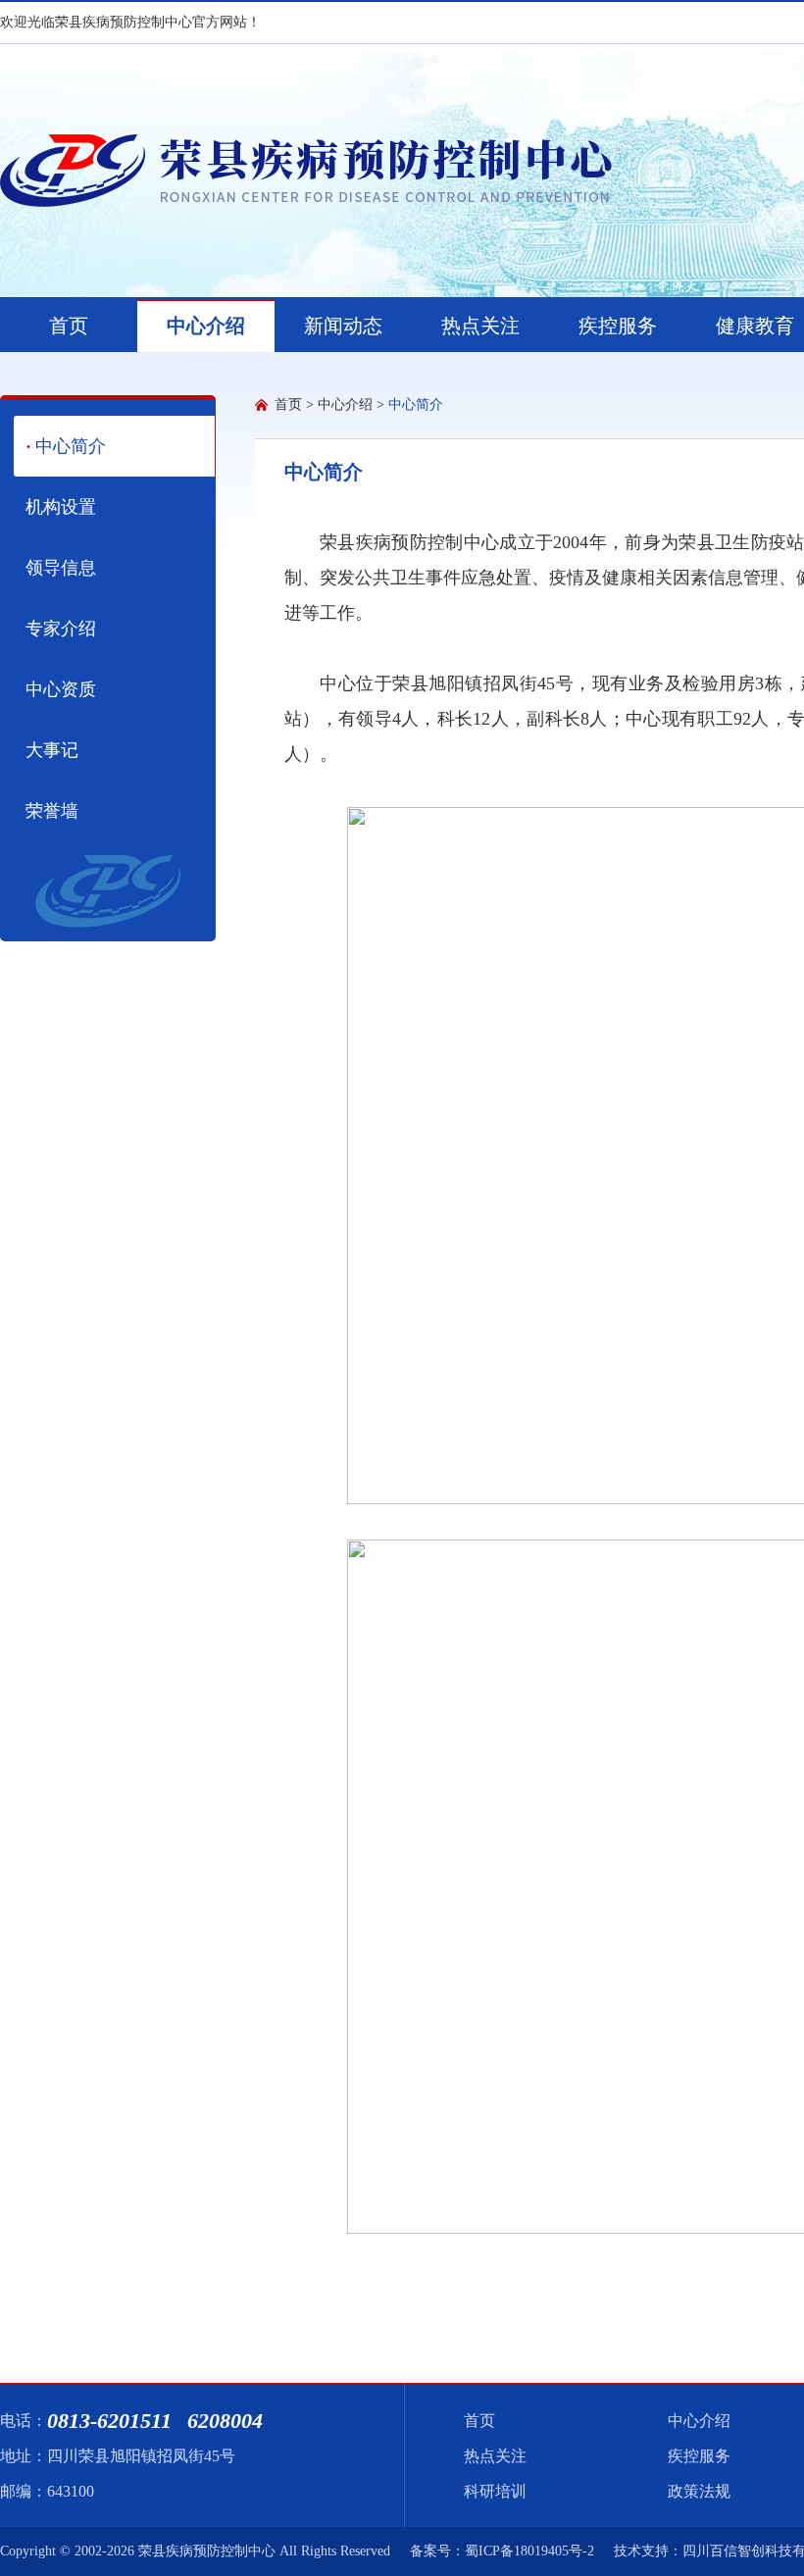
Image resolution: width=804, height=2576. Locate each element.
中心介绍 (345, 404)
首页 (288, 404)
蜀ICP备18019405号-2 (529, 2551)
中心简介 (416, 404)
